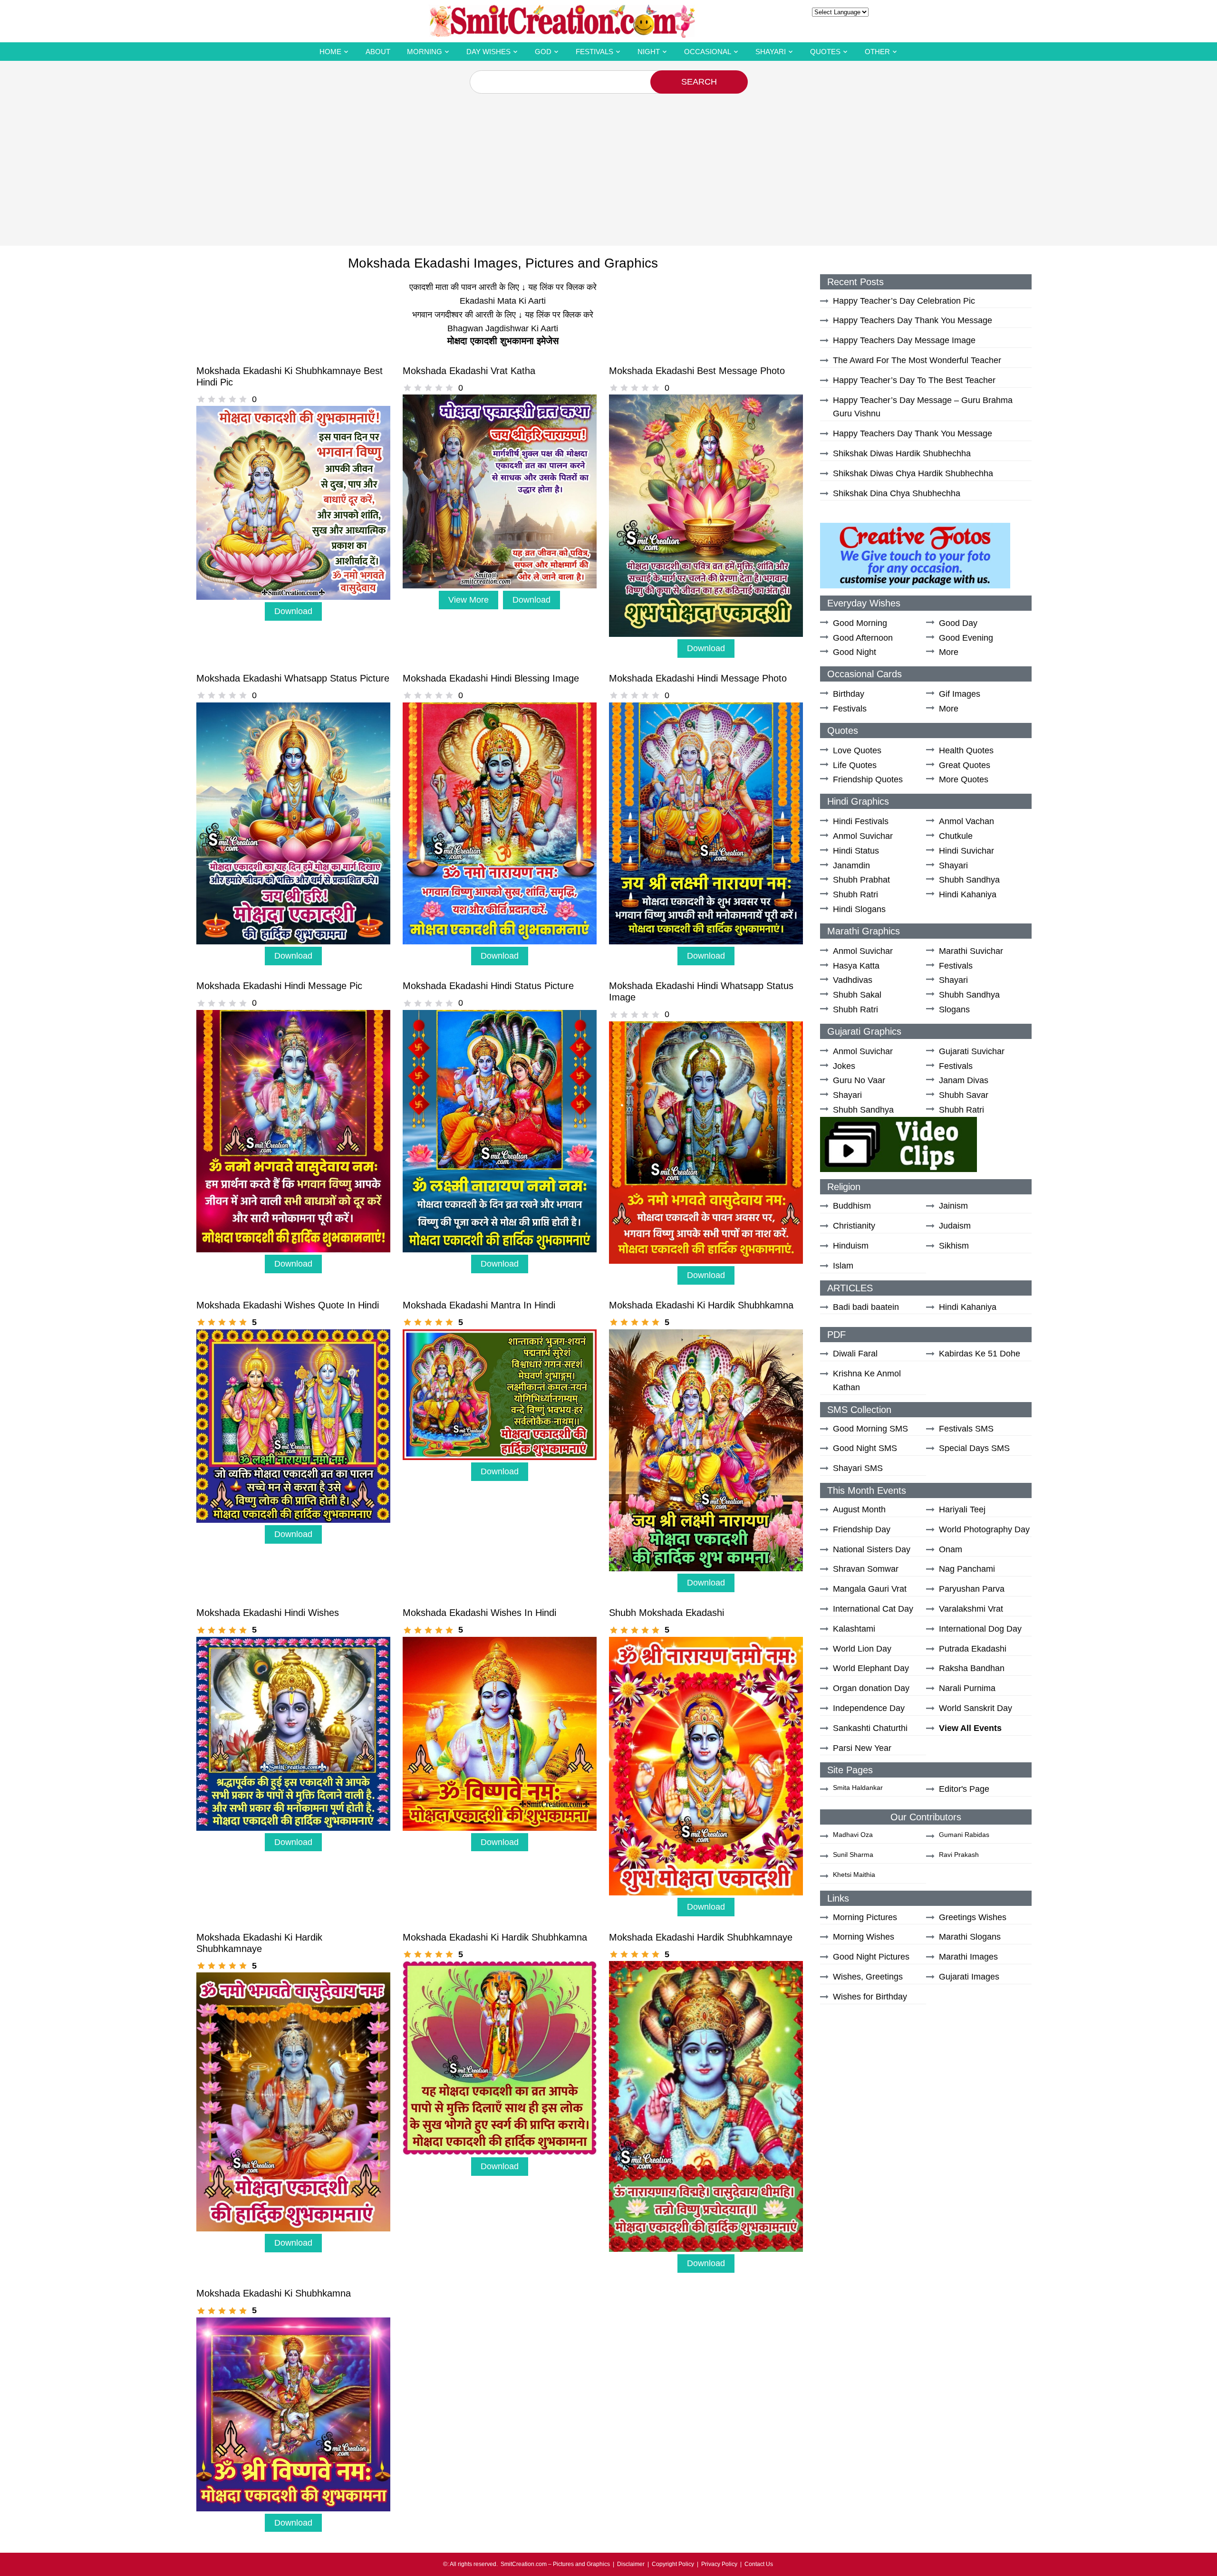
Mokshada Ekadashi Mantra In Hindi (479, 1305)
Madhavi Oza (853, 1835)
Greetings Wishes (973, 1917)
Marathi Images (968, 1957)
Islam (843, 1266)
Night (649, 52)
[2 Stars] (212, 399)
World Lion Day (862, 1649)
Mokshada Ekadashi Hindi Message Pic (279, 986)
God (543, 52)
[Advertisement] (608, 165)
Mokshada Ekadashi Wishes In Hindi (479, 1613)
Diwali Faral (855, 1354)
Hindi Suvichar (966, 851)
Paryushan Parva (972, 1589)
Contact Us (759, 2564)
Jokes (844, 1066)
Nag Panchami (967, 1569)
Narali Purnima (967, 1688)
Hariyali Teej (962, 1509)
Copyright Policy (673, 2564)
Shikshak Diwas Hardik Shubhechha (902, 453)
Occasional (708, 52)
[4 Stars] (232, 399)
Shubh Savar (964, 1095)
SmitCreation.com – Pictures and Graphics (555, 2564)
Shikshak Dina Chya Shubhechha (897, 493)
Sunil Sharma (853, 1855)
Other (877, 52)
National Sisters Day (872, 1549)
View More (468, 600)
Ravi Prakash (959, 1855)
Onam (951, 1549)
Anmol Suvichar (863, 836)
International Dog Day (980, 1629)
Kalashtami (854, 1629)
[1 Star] (201, 399)
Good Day (958, 623)
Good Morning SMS (870, 1429)
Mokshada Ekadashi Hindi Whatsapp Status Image (701, 991)
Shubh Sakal (857, 995)
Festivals (594, 52)
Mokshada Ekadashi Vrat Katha (469, 371)
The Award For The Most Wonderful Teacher (917, 360)
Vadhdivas (853, 980)
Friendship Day (862, 1529)
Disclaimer (631, 2564)
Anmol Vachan (966, 821)
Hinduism (851, 1246)
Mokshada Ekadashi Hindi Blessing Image (491, 678)
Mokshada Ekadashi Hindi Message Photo (698, 678)
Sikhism (954, 1246)
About (378, 52)
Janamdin (851, 865)
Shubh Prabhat (861, 880)
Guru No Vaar (859, 1080)
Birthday (849, 694)
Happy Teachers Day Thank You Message (913, 320)
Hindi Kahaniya (968, 894)
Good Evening (966, 638)
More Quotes (964, 779)
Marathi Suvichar (971, 951)
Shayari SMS (858, 1468)
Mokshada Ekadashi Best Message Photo (697, 371)
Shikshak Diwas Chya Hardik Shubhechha (913, 473)
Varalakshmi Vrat (971, 1609)
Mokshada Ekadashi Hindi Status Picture (488, 986)
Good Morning (860, 623)
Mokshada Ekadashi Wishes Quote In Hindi (288, 1305)
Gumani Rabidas (964, 1835)
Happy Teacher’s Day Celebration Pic (904, 301)
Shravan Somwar (866, 1569)
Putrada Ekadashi (973, 1649)
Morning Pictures (865, 1917)
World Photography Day (984, 1529)
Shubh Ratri (855, 894)
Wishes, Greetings (868, 1977)
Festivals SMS (966, 1429)
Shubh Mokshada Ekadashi (666, 1613)
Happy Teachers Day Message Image (904, 340)
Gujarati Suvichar (972, 1051)
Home (330, 52)
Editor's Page (964, 1789)
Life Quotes (855, 765)
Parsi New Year (862, 1748)
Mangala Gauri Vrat (870, 1589)
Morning (425, 52)
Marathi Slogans (970, 1937)
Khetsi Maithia (854, 1874)
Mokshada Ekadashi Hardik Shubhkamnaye (701, 1937)
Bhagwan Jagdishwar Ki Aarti (503, 328)
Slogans (954, 1009)
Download (293, 611)
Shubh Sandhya (969, 880)
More (949, 652)
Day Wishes (488, 52)
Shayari (771, 52)
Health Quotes (966, 750)
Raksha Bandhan (972, 1668)
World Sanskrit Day (976, 1708)
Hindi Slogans (859, 909)
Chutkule (956, 836)
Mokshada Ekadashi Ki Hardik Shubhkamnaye (259, 1943)
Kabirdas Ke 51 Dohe (980, 1354)
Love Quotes (857, 750)
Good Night (855, 652)
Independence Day (869, 1708)
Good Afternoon (863, 638)
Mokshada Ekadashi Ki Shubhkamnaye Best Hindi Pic (290, 376)
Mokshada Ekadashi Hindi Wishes (268, 1613)
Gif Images (960, 694)
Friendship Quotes (868, 779)
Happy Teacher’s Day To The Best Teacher (914, 380)
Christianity (854, 1226)
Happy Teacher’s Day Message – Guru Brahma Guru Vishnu (923, 407)
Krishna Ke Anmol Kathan (867, 1380)
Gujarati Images (969, 1977)
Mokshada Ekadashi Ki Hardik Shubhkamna (701, 1305)
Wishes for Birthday (870, 1997)
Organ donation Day (871, 1688)
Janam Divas (964, 1080)
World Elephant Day (871, 1668)
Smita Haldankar (858, 1788)
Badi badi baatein (866, 1307)
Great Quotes (965, 765)
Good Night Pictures (871, 1957)
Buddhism (852, 1206)
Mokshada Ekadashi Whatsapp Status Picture (293, 678)
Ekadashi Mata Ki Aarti (503, 301)
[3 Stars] (222, 399)
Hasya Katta (856, 966)
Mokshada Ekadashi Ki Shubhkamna (274, 2293)
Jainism (953, 1206)
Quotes (825, 52)
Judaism (955, 1226)
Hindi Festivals (861, 821)
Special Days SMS (974, 1448)
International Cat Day (873, 1609)
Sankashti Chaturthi (870, 1728)
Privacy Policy (719, 2564)
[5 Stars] (243, 399)
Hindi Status (856, 851)
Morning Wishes (864, 1937)
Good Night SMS (865, 1448)
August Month (859, 1509)
